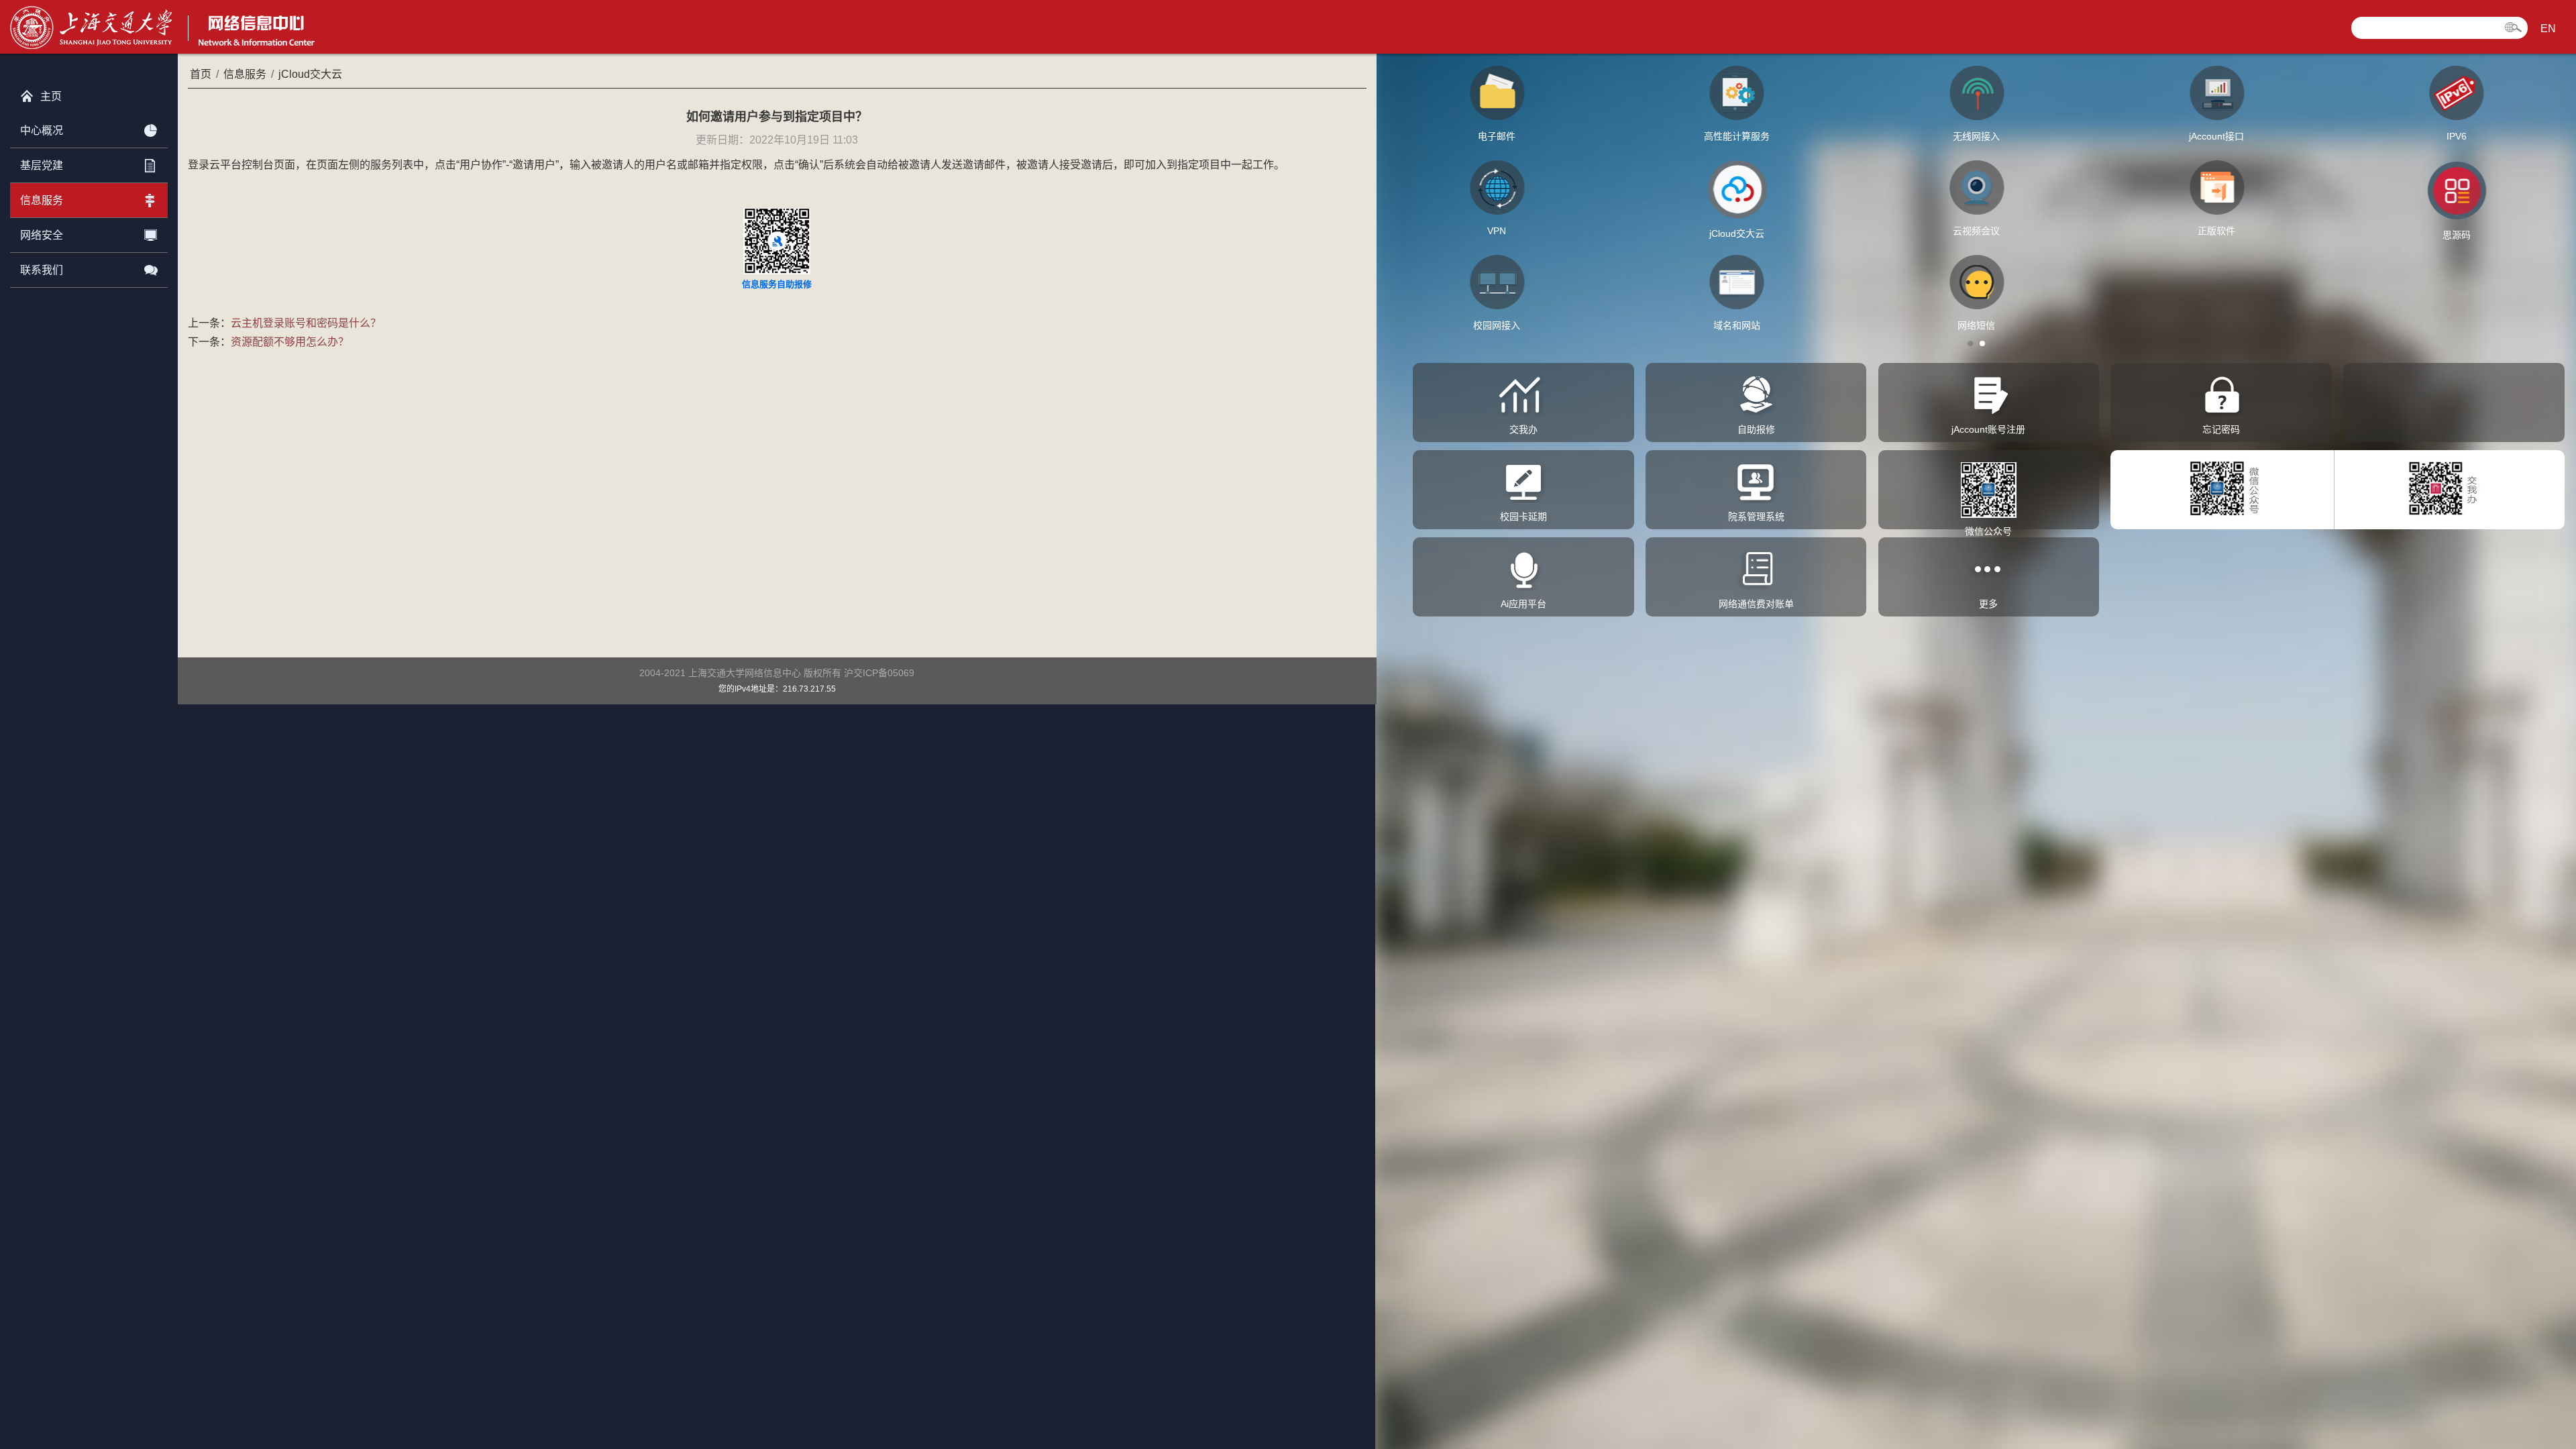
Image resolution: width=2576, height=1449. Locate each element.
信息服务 (42, 200)
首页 (201, 74)
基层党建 (42, 165)
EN (2548, 29)
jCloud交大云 (310, 74)
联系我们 (42, 270)
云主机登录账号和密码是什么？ (306, 323)
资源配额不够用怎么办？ (290, 342)
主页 (51, 96)
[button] (1970, 343)
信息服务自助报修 (777, 284)
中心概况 (42, 130)
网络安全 (42, 235)
